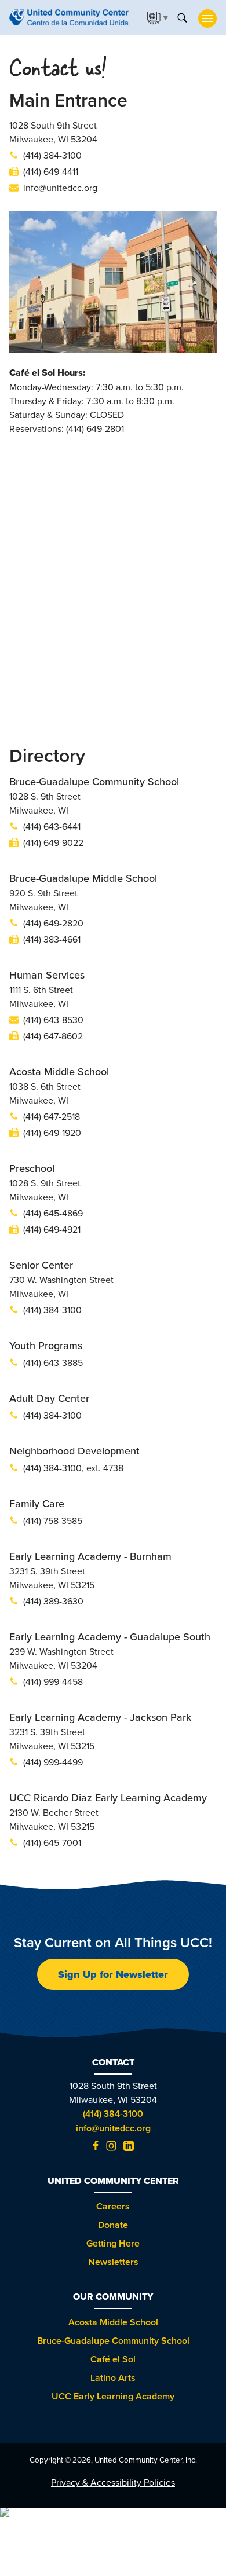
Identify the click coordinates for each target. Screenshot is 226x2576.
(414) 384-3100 (113, 2114)
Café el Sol (113, 2359)
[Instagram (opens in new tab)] (111, 2148)
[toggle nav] (207, 19)
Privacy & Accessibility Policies (113, 2482)
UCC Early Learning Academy (113, 2396)
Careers (113, 2206)
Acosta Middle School (113, 2322)
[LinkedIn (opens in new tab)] (129, 2148)
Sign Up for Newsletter (113, 1974)
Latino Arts (113, 2378)
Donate (113, 2225)
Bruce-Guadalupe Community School (113, 2341)
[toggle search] (182, 17)
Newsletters (113, 2262)
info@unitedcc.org (113, 2128)
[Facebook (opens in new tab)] (96, 2148)
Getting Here (113, 2243)
